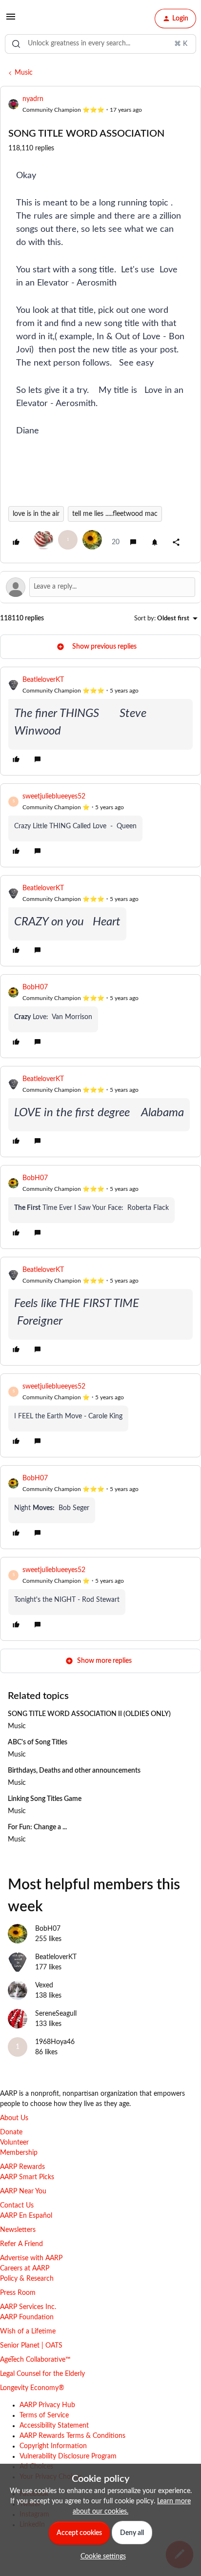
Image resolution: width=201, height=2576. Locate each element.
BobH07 (35, 987)
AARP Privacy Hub (47, 2405)
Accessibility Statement (54, 2426)
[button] (11, 20)
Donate (11, 2132)
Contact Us (17, 2206)
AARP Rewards (22, 2167)
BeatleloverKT (43, 680)
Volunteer (14, 2143)
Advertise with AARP (31, 2258)
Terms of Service (44, 2415)
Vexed (44, 1985)
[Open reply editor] (100, 587)
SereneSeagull (56, 2014)
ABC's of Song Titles (38, 1742)
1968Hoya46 (55, 2042)
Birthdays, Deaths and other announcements (74, 1771)
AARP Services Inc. (28, 2307)
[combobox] (100, 44)
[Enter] (16, 44)
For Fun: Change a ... (37, 1827)
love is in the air (36, 514)
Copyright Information (53, 2446)
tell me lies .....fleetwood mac (115, 514)
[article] (100, 721)
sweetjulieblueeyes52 (54, 797)
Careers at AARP (25, 2269)
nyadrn (33, 99)
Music (24, 73)
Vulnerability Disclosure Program (68, 2456)
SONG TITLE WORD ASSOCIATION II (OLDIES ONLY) (89, 1714)
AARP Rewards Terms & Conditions (72, 2436)
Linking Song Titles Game (45, 1799)
